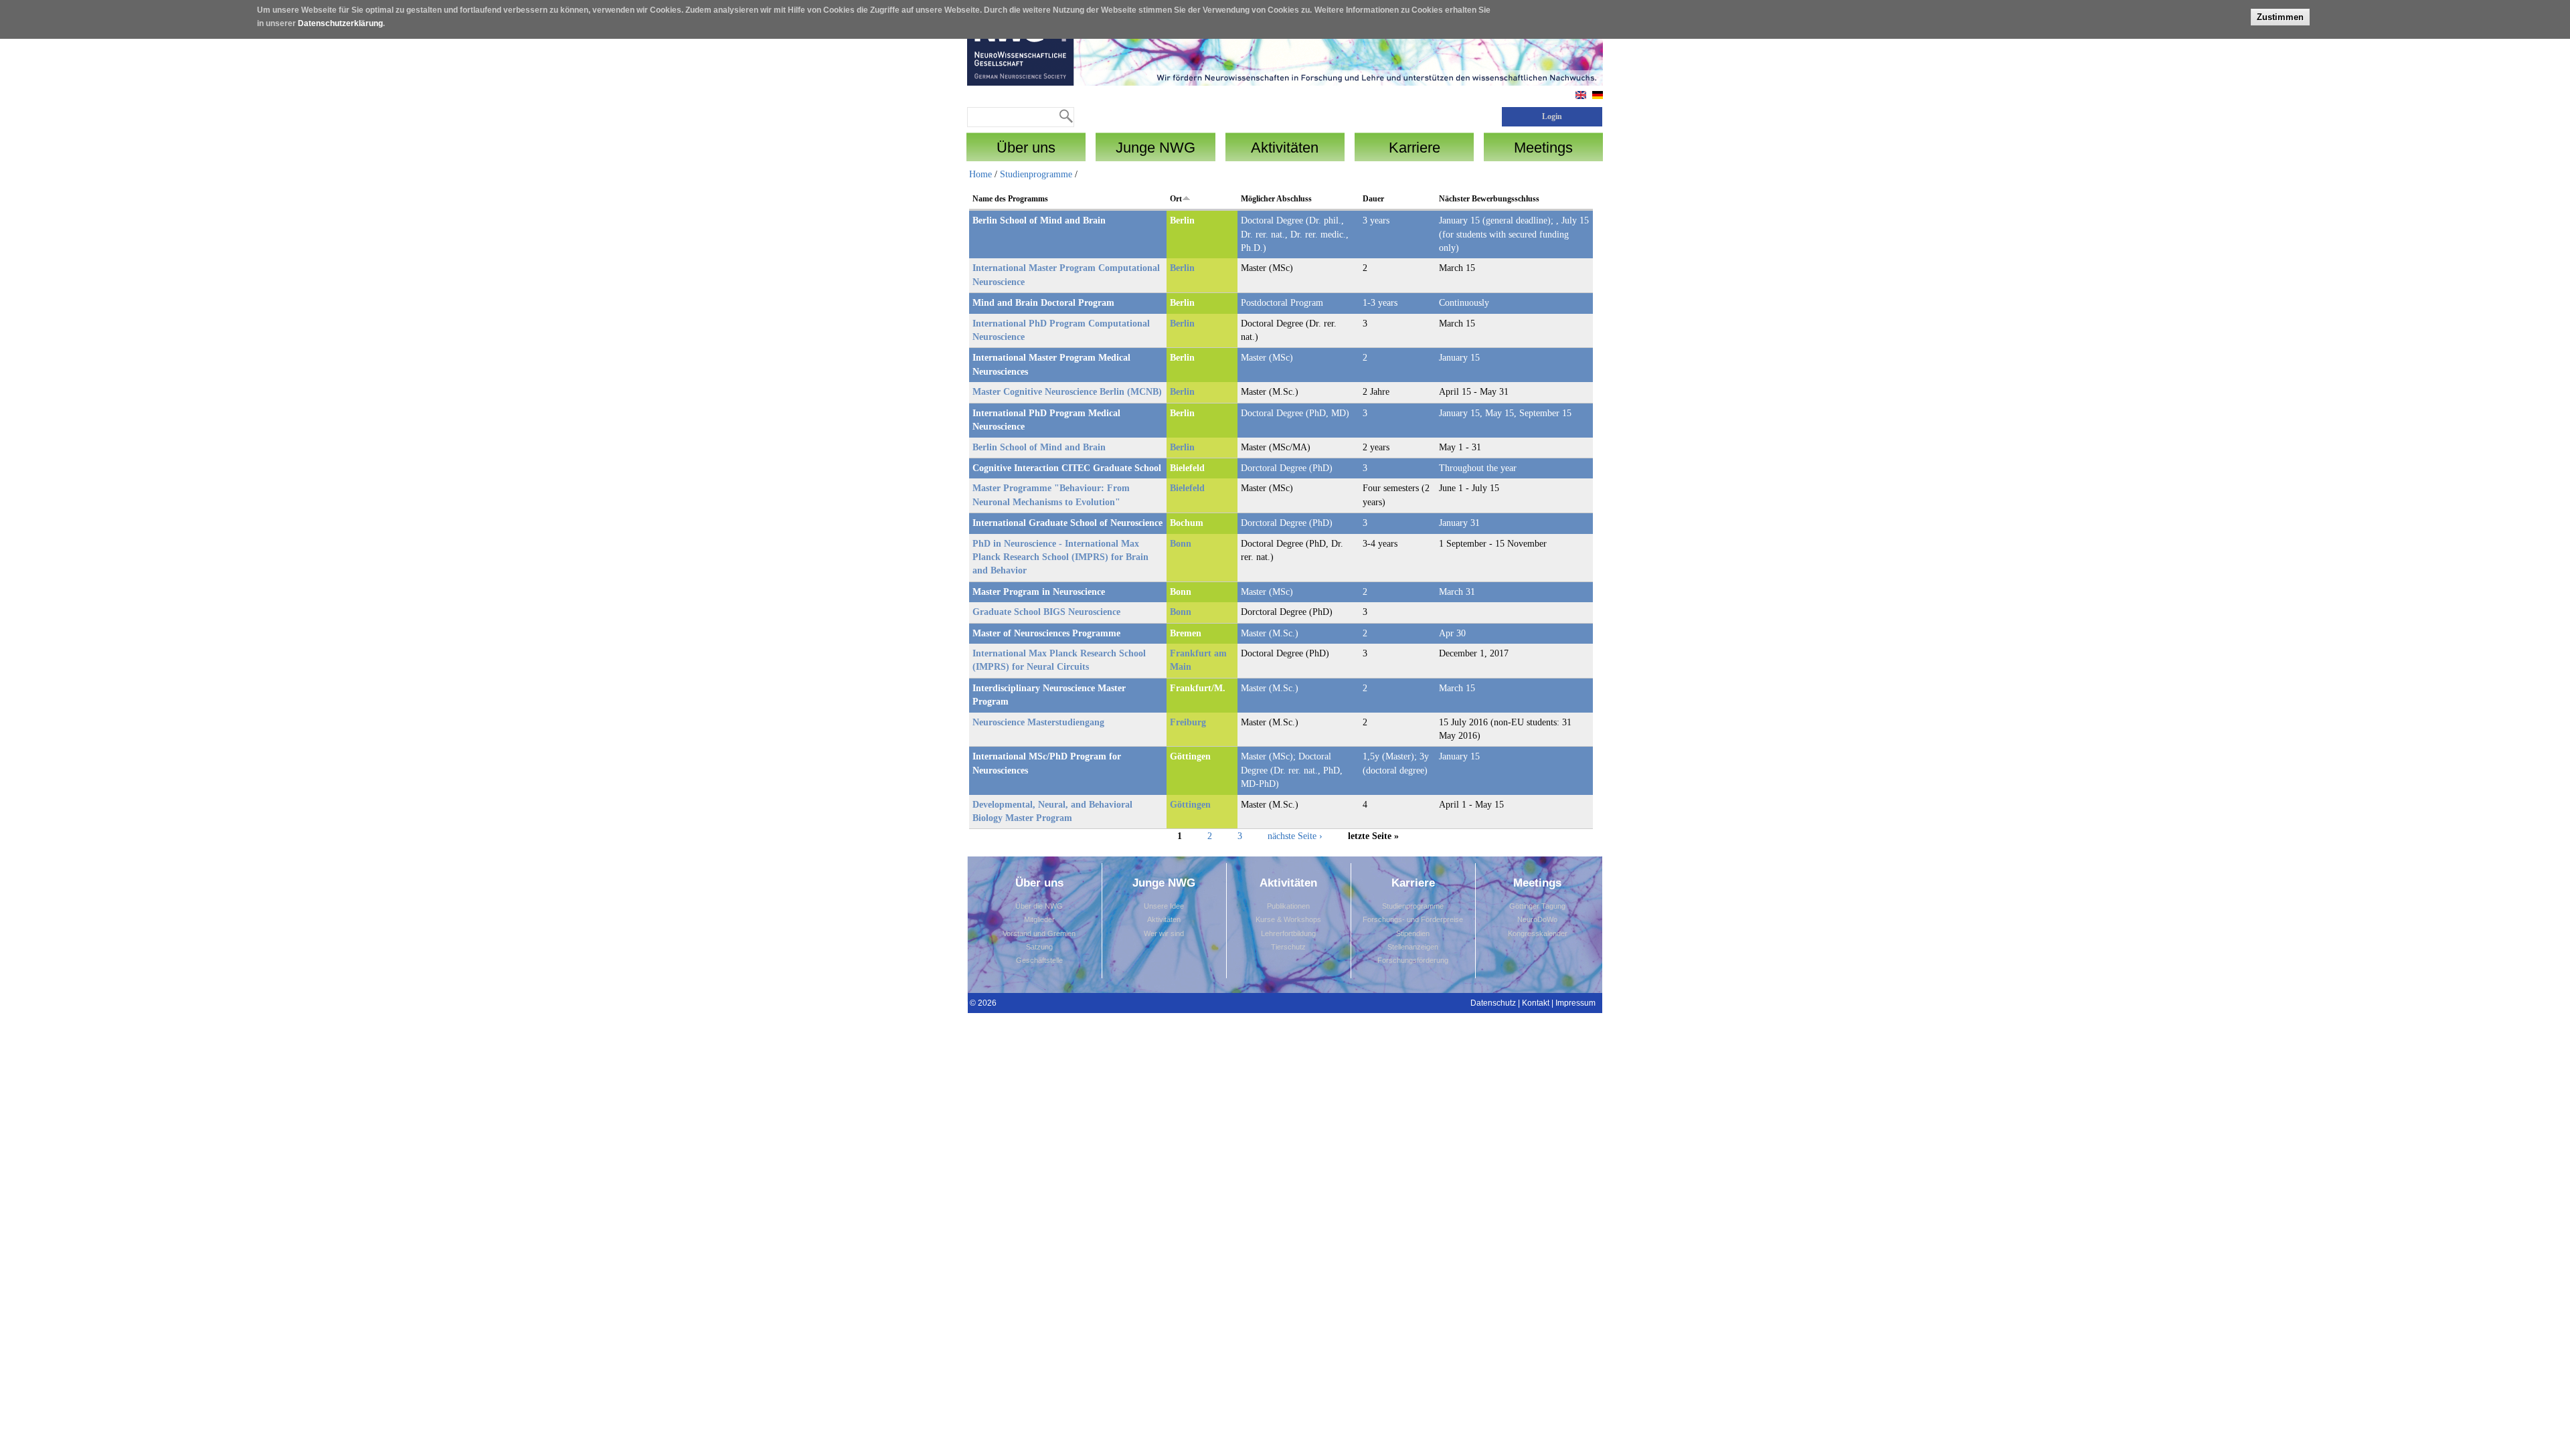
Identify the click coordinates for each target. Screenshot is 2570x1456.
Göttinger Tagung (1537, 906)
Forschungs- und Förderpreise (1413, 919)
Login (1552, 116)
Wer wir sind (1164, 933)
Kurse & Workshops (1288, 919)
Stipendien (1413, 933)
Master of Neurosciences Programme (1046, 633)
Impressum (1575, 1003)
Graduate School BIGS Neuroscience (1046, 612)
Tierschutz (1288, 947)
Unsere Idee (1164, 906)
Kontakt (1536, 1003)
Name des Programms (1010, 199)
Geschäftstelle (1039, 960)
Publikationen (1288, 906)
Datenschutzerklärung (340, 23)
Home (980, 174)
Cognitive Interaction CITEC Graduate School (1067, 468)
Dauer (1373, 199)
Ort (1176, 199)
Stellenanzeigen (1413, 947)
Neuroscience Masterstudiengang (1038, 722)
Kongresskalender (1538, 933)
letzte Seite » (1373, 835)
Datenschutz (1493, 1003)
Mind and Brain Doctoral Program (1043, 303)
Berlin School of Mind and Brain (1039, 220)
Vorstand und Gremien (1039, 933)
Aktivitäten (1164, 919)
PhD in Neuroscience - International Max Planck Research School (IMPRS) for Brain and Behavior (1060, 557)
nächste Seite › (1295, 835)
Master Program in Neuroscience (1039, 592)
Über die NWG (1039, 906)
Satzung (1039, 947)
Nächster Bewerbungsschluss (1489, 199)
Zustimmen (2280, 17)
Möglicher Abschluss (1276, 199)
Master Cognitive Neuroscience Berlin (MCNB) (1067, 392)
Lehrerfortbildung (1288, 933)
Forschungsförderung (1413, 960)
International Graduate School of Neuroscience (1067, 523)
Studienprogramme (1036, 174)
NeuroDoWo (1537, 919)
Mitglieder (1039, 919)
